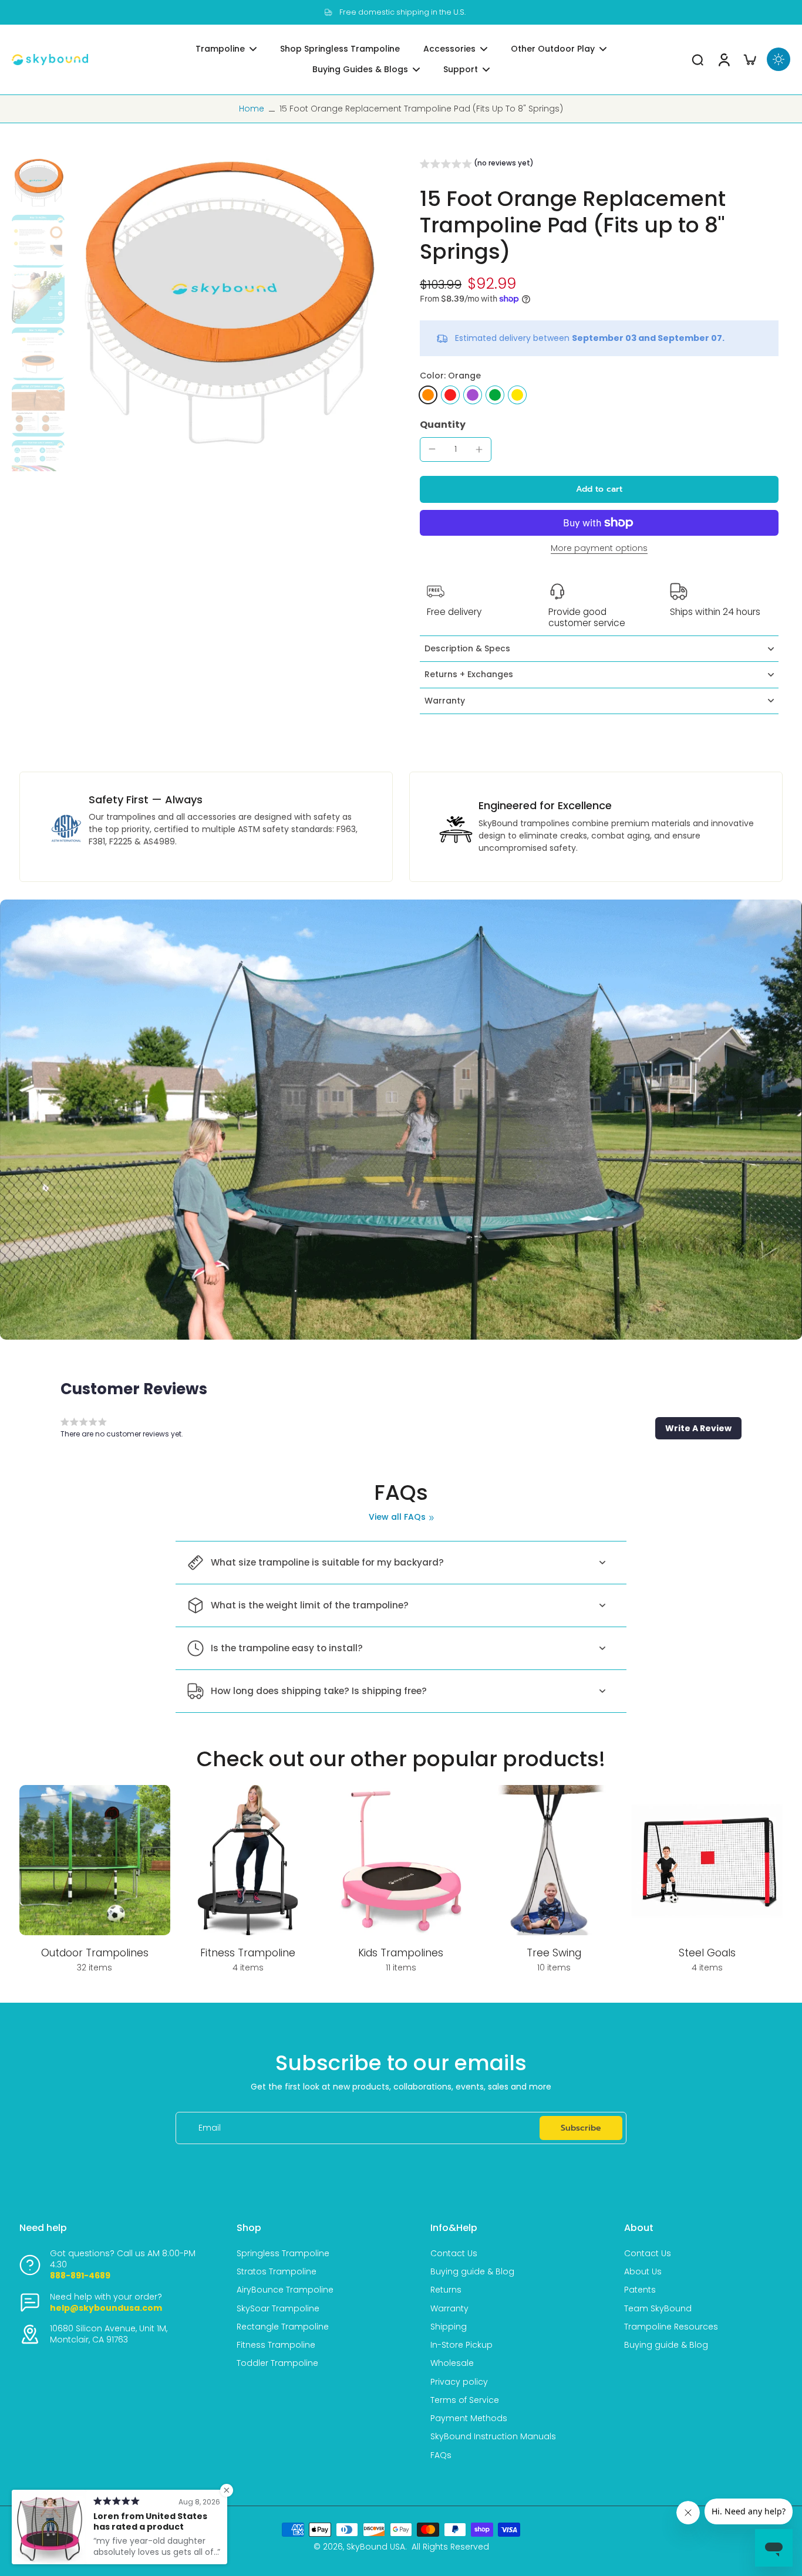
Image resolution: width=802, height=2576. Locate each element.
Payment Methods (469, 2418)
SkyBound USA (376, 2547)
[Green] (495, 395)
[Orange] (428, 395)
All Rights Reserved (450, 2547)
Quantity (443, 425)
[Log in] (723, 60)
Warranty (449, 2309)
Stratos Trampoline (277, 2272)
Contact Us (454, 2254)
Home (252, 109)
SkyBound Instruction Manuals (493, 2437)
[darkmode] (779, 59)
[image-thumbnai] (38, 185)
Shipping (449, 2327)
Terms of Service (465, 2400)
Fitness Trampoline (276, 2345)
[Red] (450, 395)
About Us (643, 2272)
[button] (477, 165)
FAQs (441, 2455)
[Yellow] (517, 395)
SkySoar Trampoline (278, 2309)
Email (210, 2128)
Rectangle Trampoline (283, 2327)
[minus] (432, 449)
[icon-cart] (749, 59)
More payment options (599, 549)
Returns (446, 2290)
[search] (697, 59)
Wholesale (452, 2363)
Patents (640, 2290)
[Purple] (473, 395)
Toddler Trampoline (277, 2363)
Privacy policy (459, 2382)
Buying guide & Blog (472, 2272)
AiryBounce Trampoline (285, 2290)
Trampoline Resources (671, 2327)
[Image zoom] (226, 315)
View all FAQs (397, 1517)
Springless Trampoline (283, 2254)
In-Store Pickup (461, 2345)
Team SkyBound (658, 2309)
